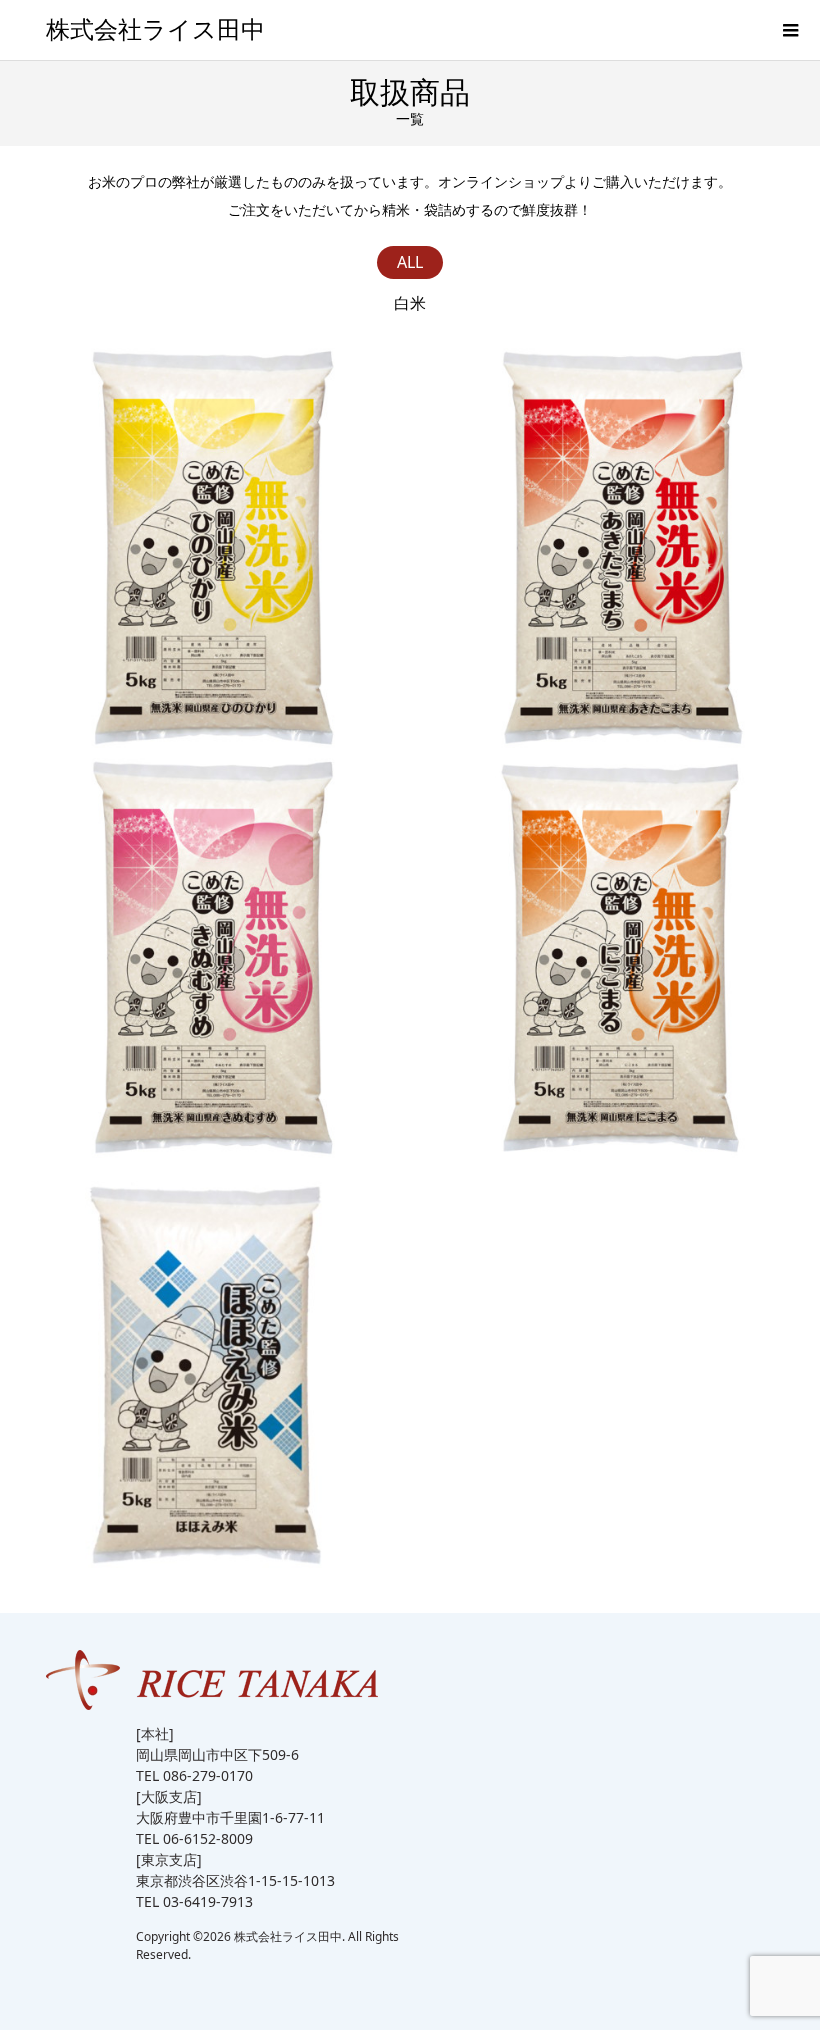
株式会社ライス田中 (155, 30)
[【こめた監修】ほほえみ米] (205, 1368)
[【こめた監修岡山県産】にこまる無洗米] (615, 958)
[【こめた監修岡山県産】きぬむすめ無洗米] (205, 958)
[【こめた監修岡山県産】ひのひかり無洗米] (205, 548)
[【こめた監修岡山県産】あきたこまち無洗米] (615, 548)
